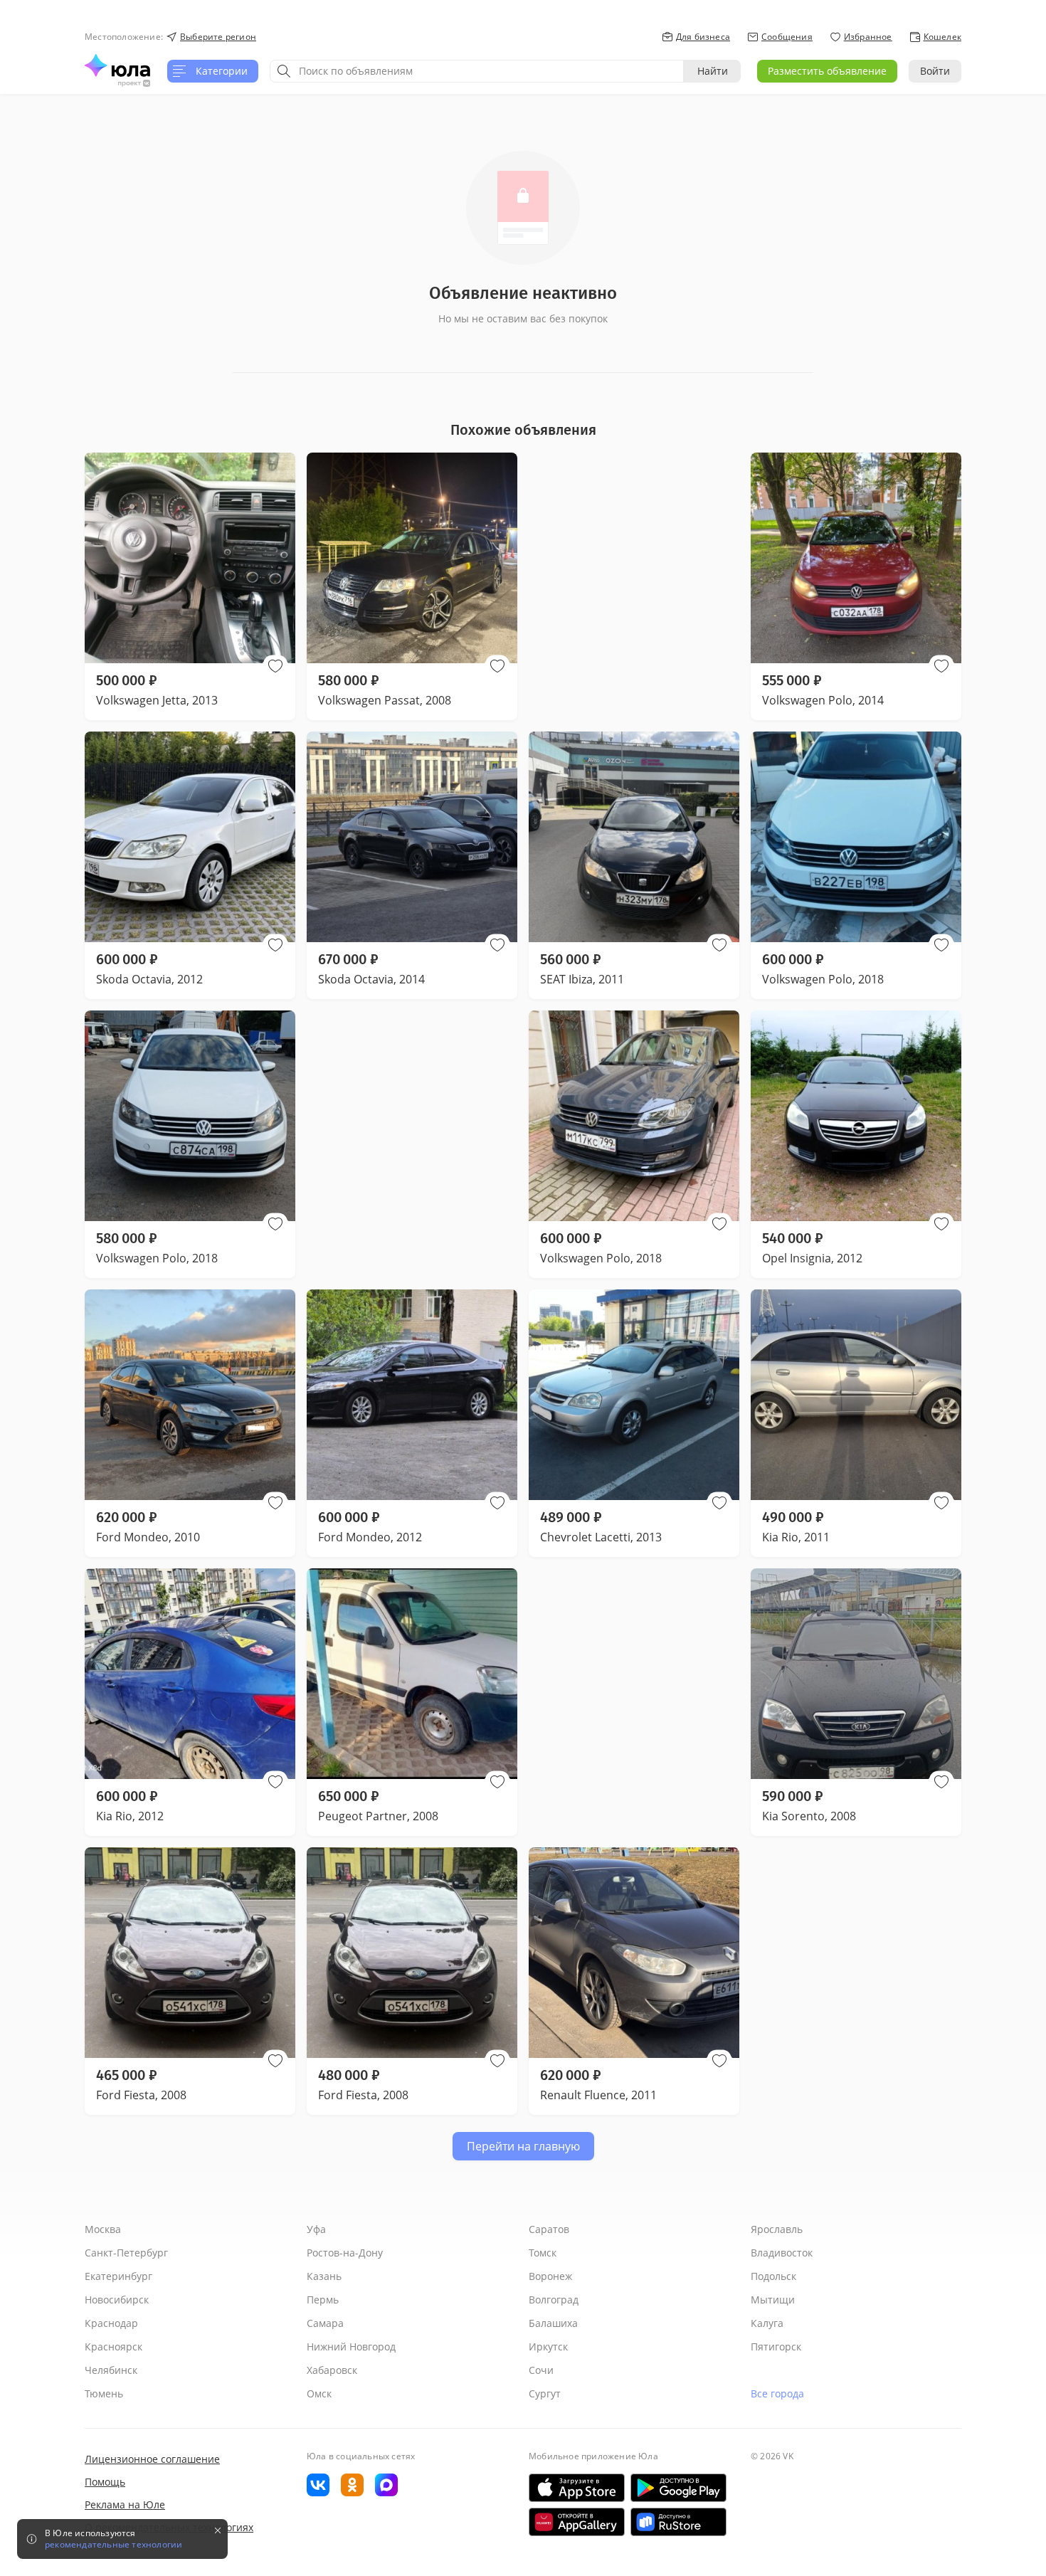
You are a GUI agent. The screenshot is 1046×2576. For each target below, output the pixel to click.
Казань (324, 2276)
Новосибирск (117, 2300)
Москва (103, 2229)
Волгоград (554, 2300)
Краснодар (111, 2323)
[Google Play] (678, 2488)
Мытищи (773, 2300)
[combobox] (477, 71)
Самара (325, 2323)
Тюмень (104, 2393)
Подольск (773, 2276)
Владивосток (782, 2253)
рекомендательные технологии (113, 2545)
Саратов (549, 2229)
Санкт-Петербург (126, 2253)
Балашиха (553, 2323)
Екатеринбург (118, 2276)
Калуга (767, 2323)
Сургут (545, 2393)
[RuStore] (678, 2522)
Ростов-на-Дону (345, 2253)
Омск (319, 2393)
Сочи (541, 2370)
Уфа (316, 2229)
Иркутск (548, 2347)
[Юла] (117, 65)
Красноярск (113, 2347)
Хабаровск (332, 2370)
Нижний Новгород (351, 2347)
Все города (777, 2393)
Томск (543, 2253)
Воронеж (550, 2276)
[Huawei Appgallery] (577, 2522)
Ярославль (777, 2229)
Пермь (323, 2300)
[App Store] (577, 2488)
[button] (275, 666)
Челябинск (111, 2370)
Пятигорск (776, 2347)
